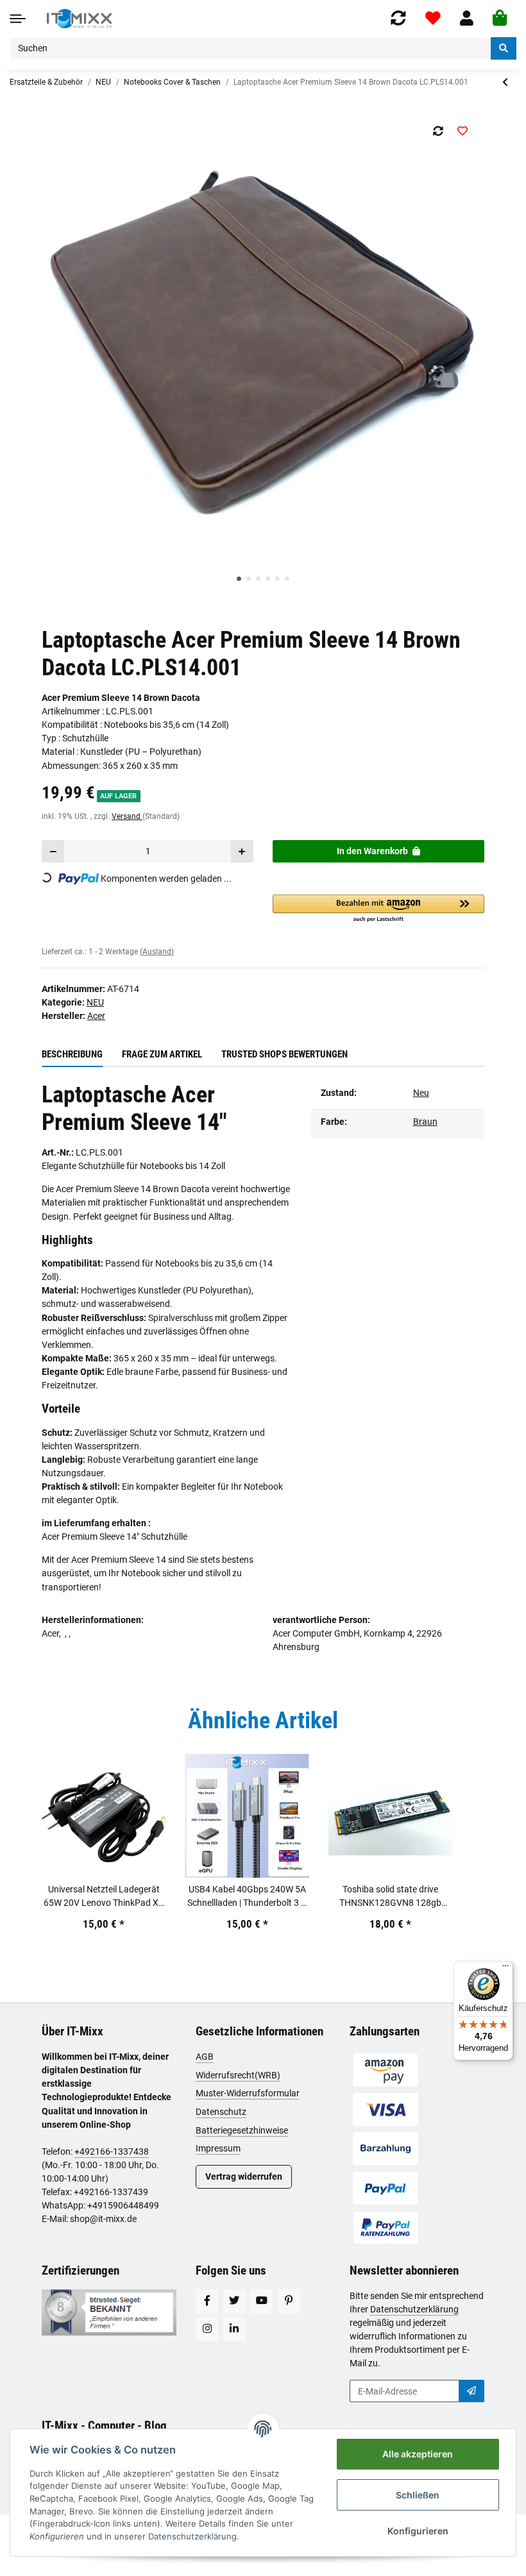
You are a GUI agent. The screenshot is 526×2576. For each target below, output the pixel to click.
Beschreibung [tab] (72, 1054)
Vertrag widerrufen (244, 2176)
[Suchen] (504, 48)
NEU (103, 82)
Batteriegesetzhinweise (242, 2130)
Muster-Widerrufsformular (248, 2093)
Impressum (218, 2148)
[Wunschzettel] (433, 18)
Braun (425, 1122)
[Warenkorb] (500, 19)
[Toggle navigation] (18, 18)
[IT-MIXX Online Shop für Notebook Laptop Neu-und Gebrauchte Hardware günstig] (79, 19)
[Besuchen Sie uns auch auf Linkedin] (234, 2329)
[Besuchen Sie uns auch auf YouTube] (261, 2301)
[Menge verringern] (53, 851)
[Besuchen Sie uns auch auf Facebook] (207, 2301)
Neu (421, 1093)
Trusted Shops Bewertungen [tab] (284, 1054)
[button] (467, 18)
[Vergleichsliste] (398, 18)
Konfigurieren (418, 2531)
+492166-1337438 (112, 2151)
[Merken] (462, 131)
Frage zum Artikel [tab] (162, 1054)
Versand (127, 816)
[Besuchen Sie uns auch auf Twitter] (234, 2301)
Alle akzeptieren (418, 2454)
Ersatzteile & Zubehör (46, 82)
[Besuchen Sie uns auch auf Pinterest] (289, 2301)
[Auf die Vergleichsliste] (438, 131)
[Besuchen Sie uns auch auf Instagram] (207, 2329)
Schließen (418, 2495)
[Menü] (505, 1969)
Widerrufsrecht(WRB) (238, 2075)
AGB (205, 2057)
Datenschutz (221, 2112)
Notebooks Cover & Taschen (172, 82)
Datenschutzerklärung (414, 2309)
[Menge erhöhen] (242, 851)
